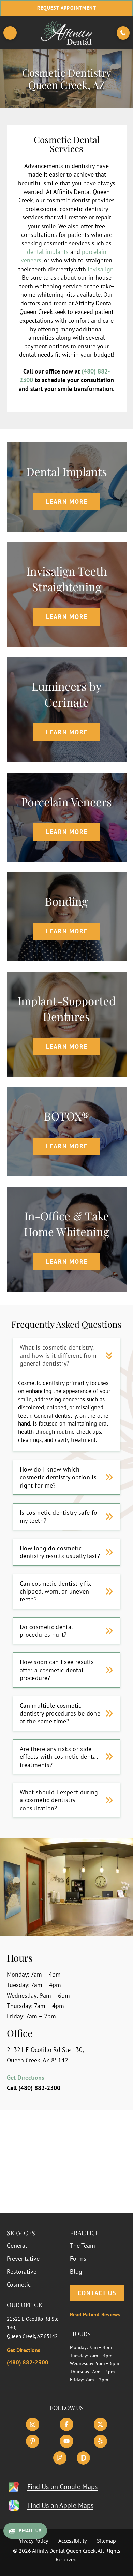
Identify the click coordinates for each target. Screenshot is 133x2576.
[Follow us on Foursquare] (60, 2458)
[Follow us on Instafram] (33, 2424)
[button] (10, 33)
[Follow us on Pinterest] (33, 2441)
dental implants (48, 252)
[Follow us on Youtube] (66, 2441)
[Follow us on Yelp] (100, 2441)
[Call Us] (123, 33)
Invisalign (101, 269)
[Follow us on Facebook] (66, 2424)
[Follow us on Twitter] (100, 2424)
